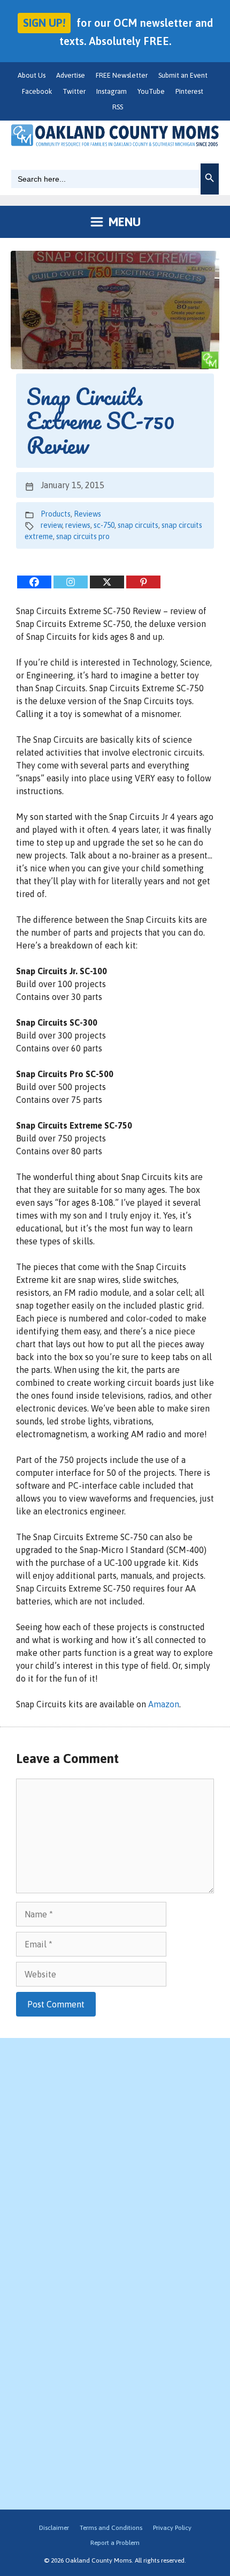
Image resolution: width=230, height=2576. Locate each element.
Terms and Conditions (111, 2528)
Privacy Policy (172, 2528)
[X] (107, 582)
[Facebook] (34, 582)
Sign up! (44, 23)
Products (56, 514)
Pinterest (189, 91)
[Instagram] (71, 582)
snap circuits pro (83, 536)
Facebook (37, 91)
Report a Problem (115, 2543)
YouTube (151, 91)
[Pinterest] (143, 582)
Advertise (71, 75)
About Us (32, 75)
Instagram (112, 91)
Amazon (164, 1704)
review (51, 525)
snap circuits (138, 525)
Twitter (74, 91)
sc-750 (104, 525)
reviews (78, 525)
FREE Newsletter (122, 75)
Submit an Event (183, 75)
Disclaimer (54, 2528)
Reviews (87, 514)
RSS (118, 107)
